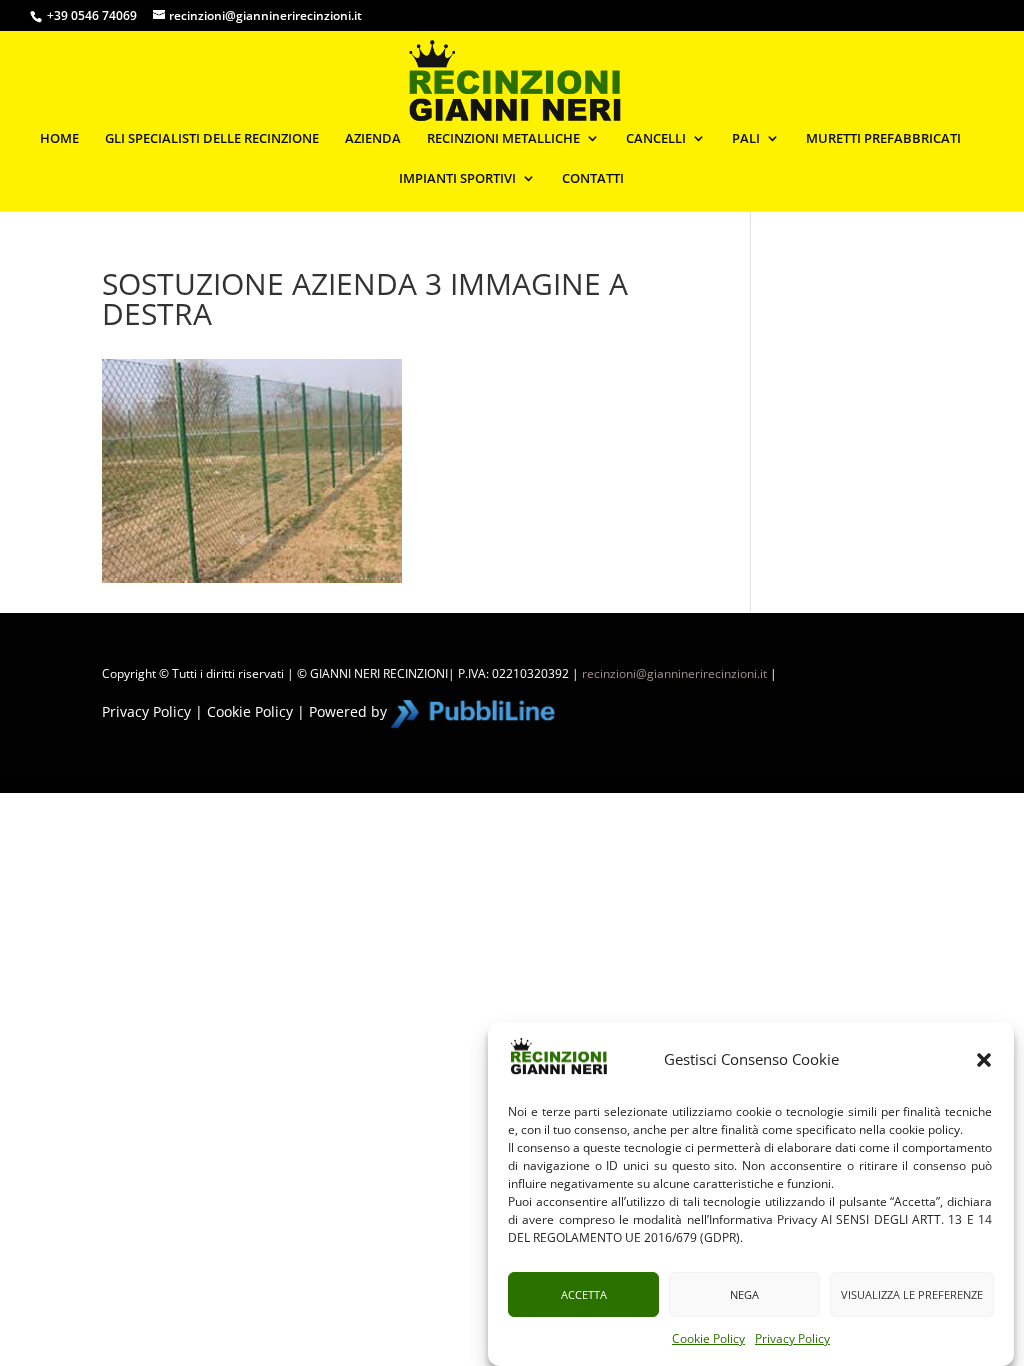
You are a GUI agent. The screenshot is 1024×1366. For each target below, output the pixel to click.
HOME (59, 139)
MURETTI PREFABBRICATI (883, 139)
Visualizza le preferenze (912, 1294)
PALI (746, 139)
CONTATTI (593, 179)
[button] (984, 1060)
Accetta (584, 1294)
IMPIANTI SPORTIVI (457, 179)
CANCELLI (656, 139)
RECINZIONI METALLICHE (503, 139)
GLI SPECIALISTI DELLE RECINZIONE (212, 139)
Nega (744, 1294)
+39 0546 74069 (92, 15)
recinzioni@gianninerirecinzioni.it (674, 673)
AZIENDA (373, 139)
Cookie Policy (708, 1338)
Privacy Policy (792, 1338)
